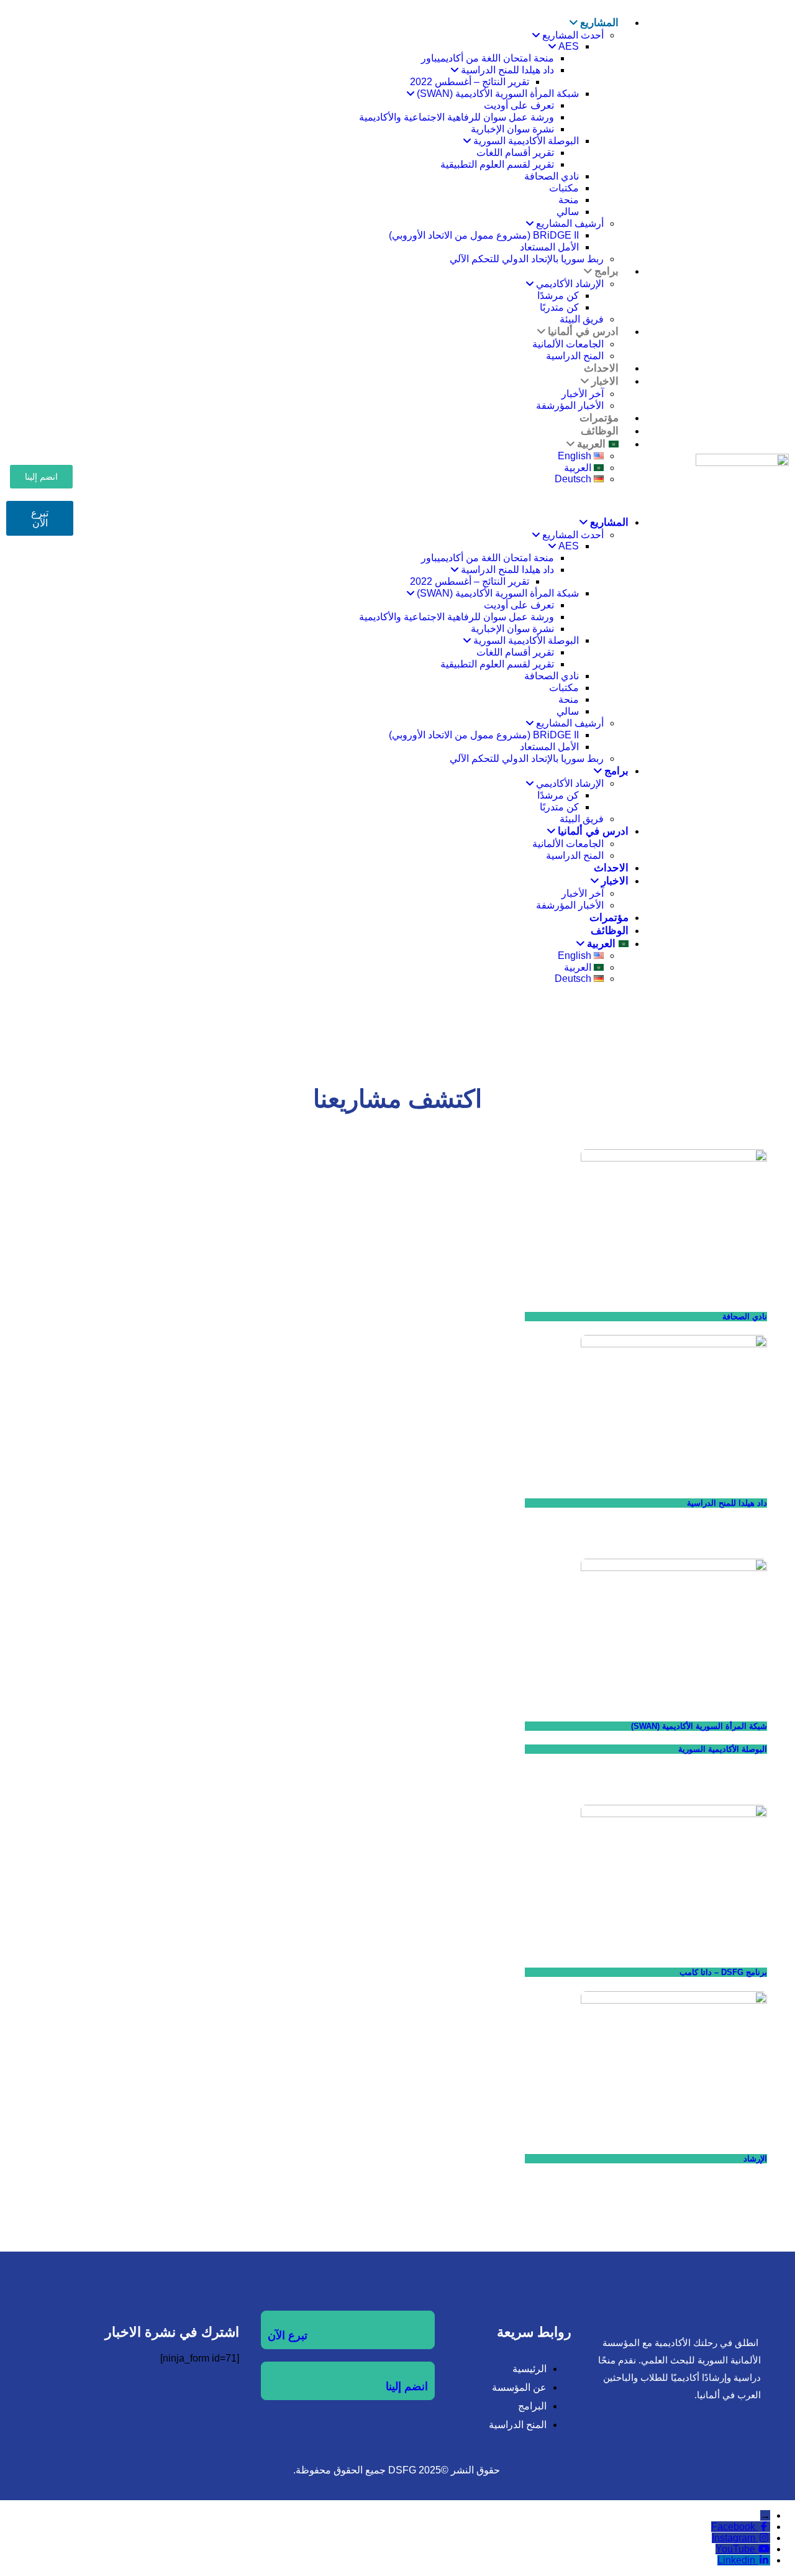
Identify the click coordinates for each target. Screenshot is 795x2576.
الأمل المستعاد (549, 247)
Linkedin (736, 2560)
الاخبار (605, 381)
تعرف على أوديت (519, 105)
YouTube (735, 2549)
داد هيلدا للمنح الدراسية (507, 70)
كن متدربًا (559, 307)
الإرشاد (755, 2159)
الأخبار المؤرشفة (570, 905)
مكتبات (564, 188)
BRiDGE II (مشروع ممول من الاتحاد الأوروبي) (484, 235)
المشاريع (599, 23)
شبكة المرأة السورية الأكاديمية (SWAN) (498, 94)
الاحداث (611, 868)
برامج (606, 271)
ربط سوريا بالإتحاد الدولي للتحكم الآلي (527, 259)
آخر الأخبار (583, 394)
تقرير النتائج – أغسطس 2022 (470, 82)
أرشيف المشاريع (570, 223)
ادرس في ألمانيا (583, 332)
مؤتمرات (609, 918)
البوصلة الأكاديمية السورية (526, 141)
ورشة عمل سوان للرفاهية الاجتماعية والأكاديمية (457, 117)
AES (569, 46)
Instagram (734, 2538)
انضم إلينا (407, 2386)
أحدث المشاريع (573, 35)
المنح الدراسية (575, 855)
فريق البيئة (582, 819)
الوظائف (610, 931)
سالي (568, 212)
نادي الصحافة (552, 176)
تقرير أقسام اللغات (515, 153)
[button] (381, 500)
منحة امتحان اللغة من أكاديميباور (488, 58)
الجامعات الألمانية (568, 344)
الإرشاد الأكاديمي (570, 284)
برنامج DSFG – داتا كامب (723, 1972)
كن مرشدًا (558, 296)
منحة (569, 200)
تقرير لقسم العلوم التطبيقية (497, 164)
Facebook (733, 2527)
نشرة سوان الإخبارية (512, 129)
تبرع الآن (288, 2335)
